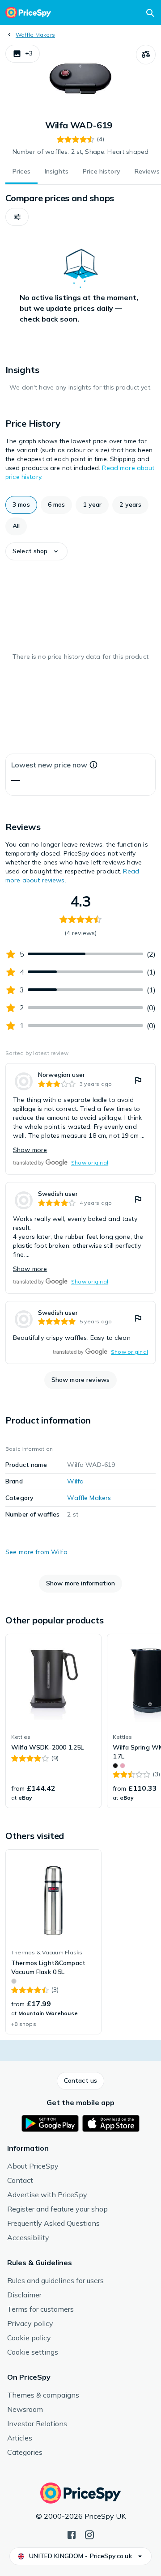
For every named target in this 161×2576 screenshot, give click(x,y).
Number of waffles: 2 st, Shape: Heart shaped (80, 152)
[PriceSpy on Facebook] (72, 2534)
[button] (23, 54)
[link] (80, 1119)
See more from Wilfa (36, 1552)
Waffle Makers (35, 35)
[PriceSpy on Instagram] (89, 2534)
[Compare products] (146, 55)
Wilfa (75, 1481)
